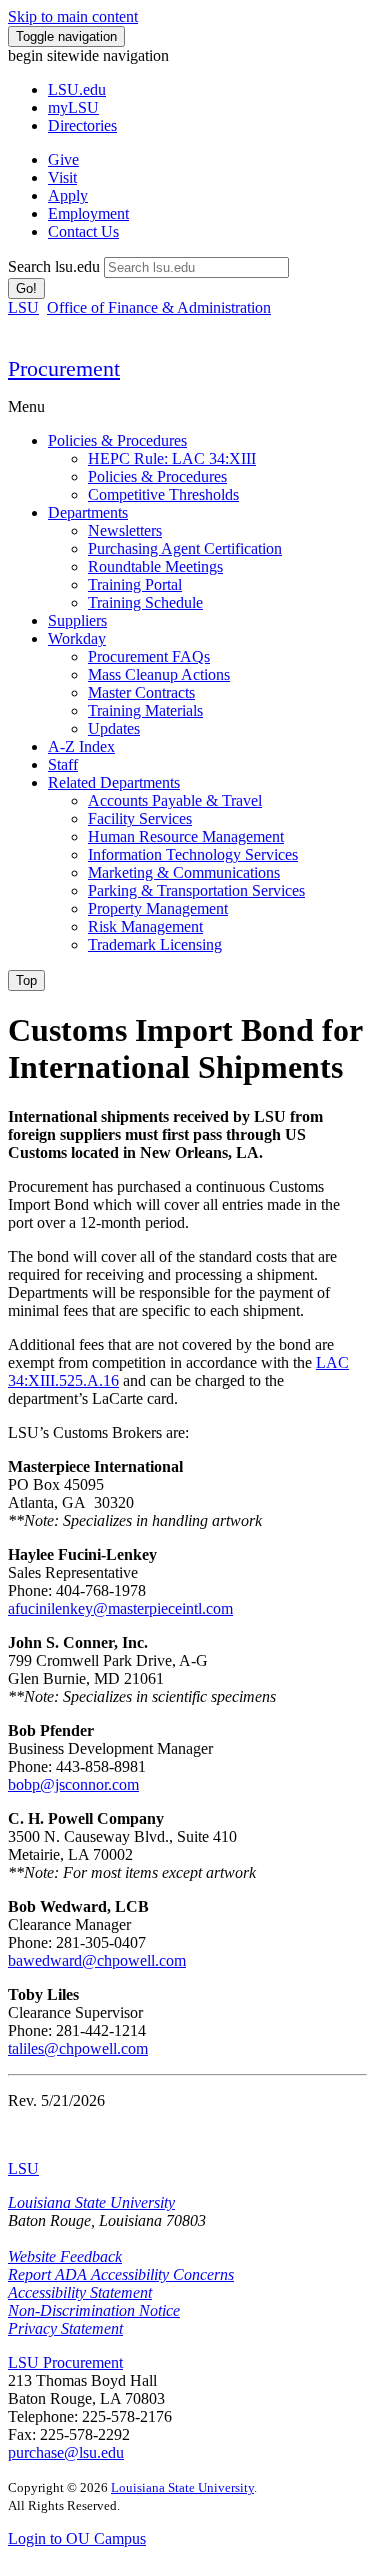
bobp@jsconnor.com (73, 1784)
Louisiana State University (91, 2202)
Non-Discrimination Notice (94, 2310)
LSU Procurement (65, 2362)
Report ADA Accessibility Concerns (121, 2274)
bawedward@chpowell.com (97, 1960)
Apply (68, 195)
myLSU (73, 107)
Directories (82, 125)
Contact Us (83, 231)
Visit (62, 177)
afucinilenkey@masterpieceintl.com (120, 1608)
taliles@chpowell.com (78, 2048)
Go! (26, 288)
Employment (88, 213)
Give (63, 159)
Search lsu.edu (54, 266)
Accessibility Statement (80, 2292)
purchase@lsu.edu (66, 2452)
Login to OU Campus (77, 2538)
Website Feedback (65, 2256)
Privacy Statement (65, 2328)
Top (26, 980)
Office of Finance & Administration (159, 307)
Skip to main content (73, 16)
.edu (77, 89)
